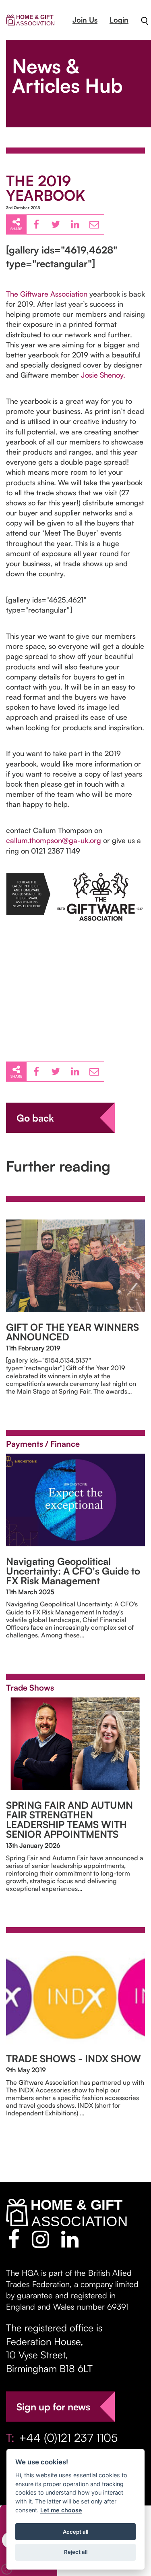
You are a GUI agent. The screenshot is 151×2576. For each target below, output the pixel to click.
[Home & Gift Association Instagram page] (40, 2239)
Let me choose (61, 2510)
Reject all (76, 2552)
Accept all (75, 2532)
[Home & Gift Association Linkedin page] (70, 2239)
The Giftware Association (47, 294)
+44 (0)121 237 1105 (68, 2438)
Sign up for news (53, 2407)
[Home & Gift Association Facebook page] (14, 2239)
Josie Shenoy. (103, 375)
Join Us (85, 20)
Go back (35, 1118)
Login (119, 20)
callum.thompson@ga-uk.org (54, 840)
